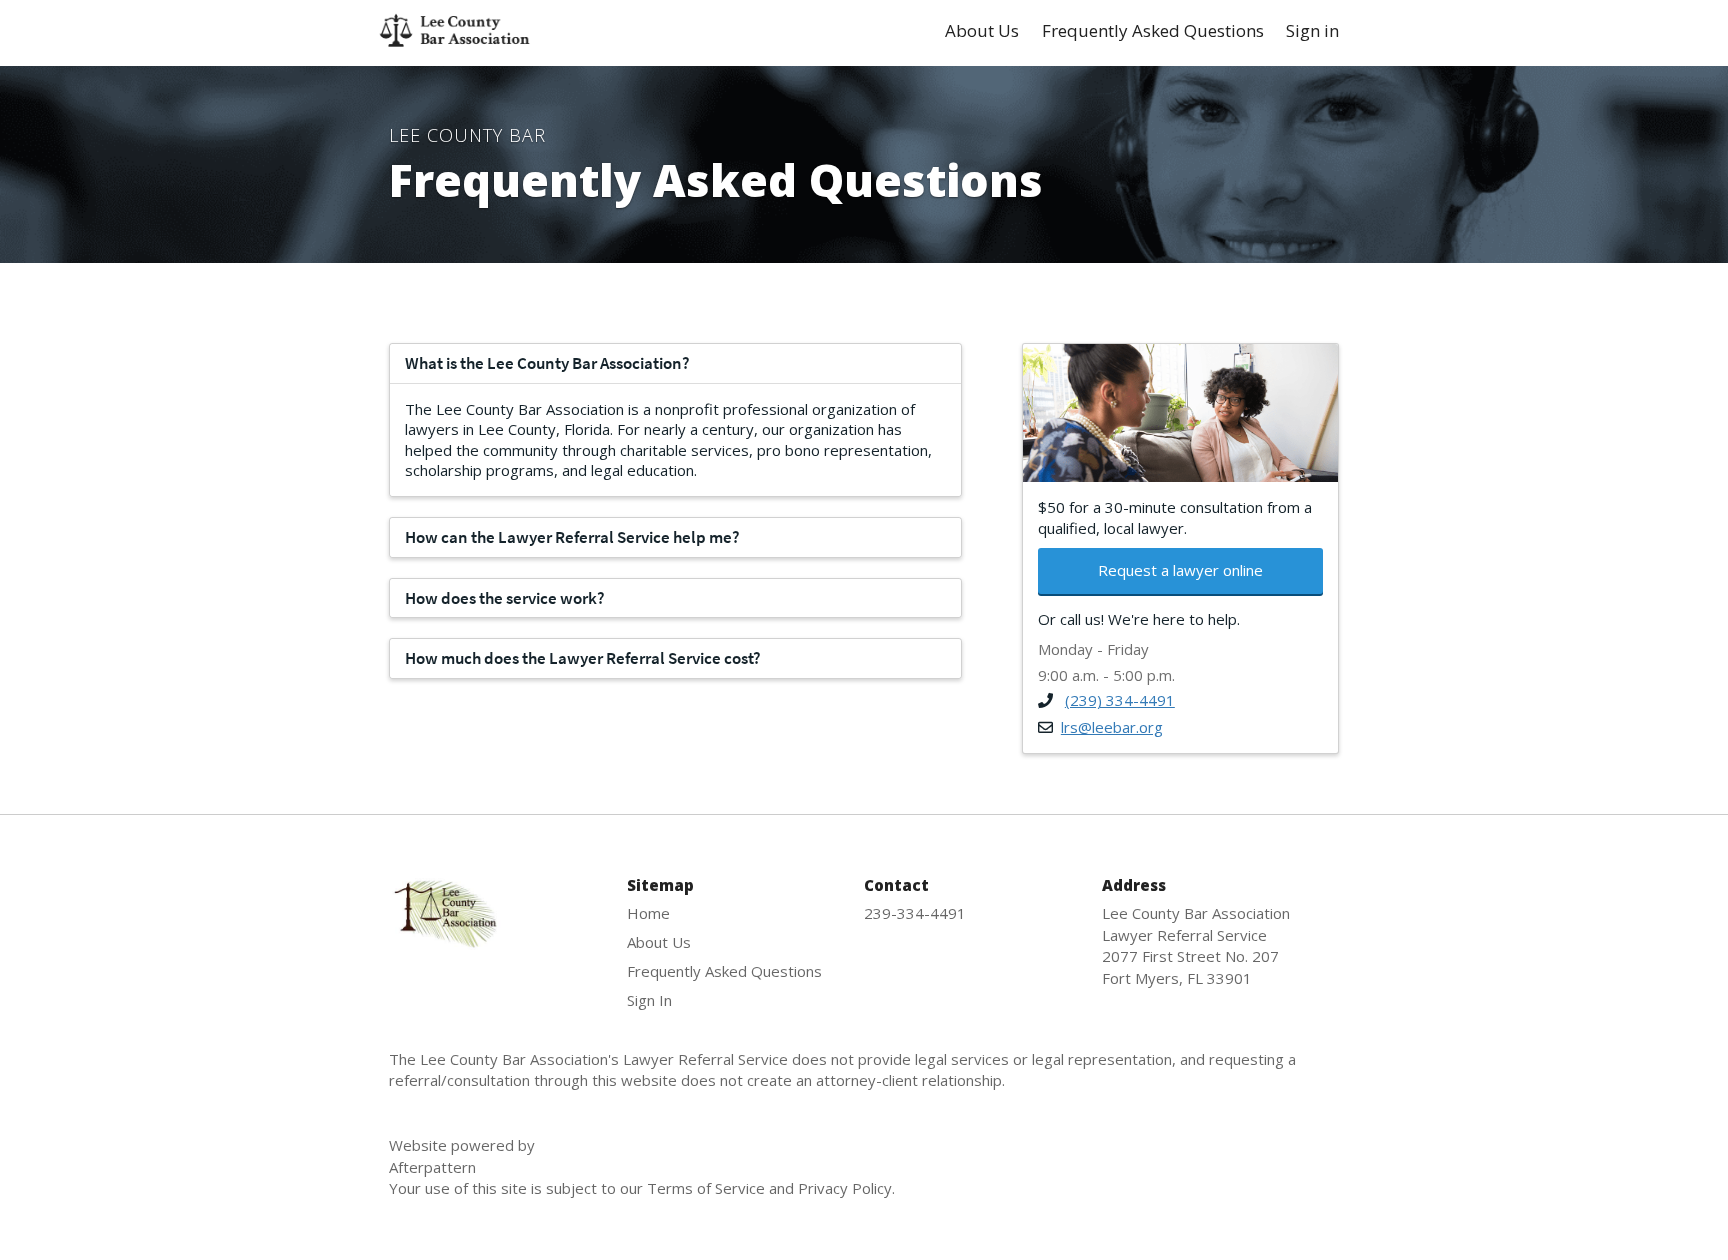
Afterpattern (462, 1155)
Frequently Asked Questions (1153, 31)
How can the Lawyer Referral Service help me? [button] (572, 537)
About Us (982, 31)
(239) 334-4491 (1120, 700)
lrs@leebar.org (1112, 727)
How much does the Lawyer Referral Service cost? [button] (583, 658)
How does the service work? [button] (505, 598)
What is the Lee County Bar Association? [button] (547, 363)
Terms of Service (706, 1188)
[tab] (675, 363)
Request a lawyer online (1180, 570)
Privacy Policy (845, 1188)
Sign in (1312, 31)
